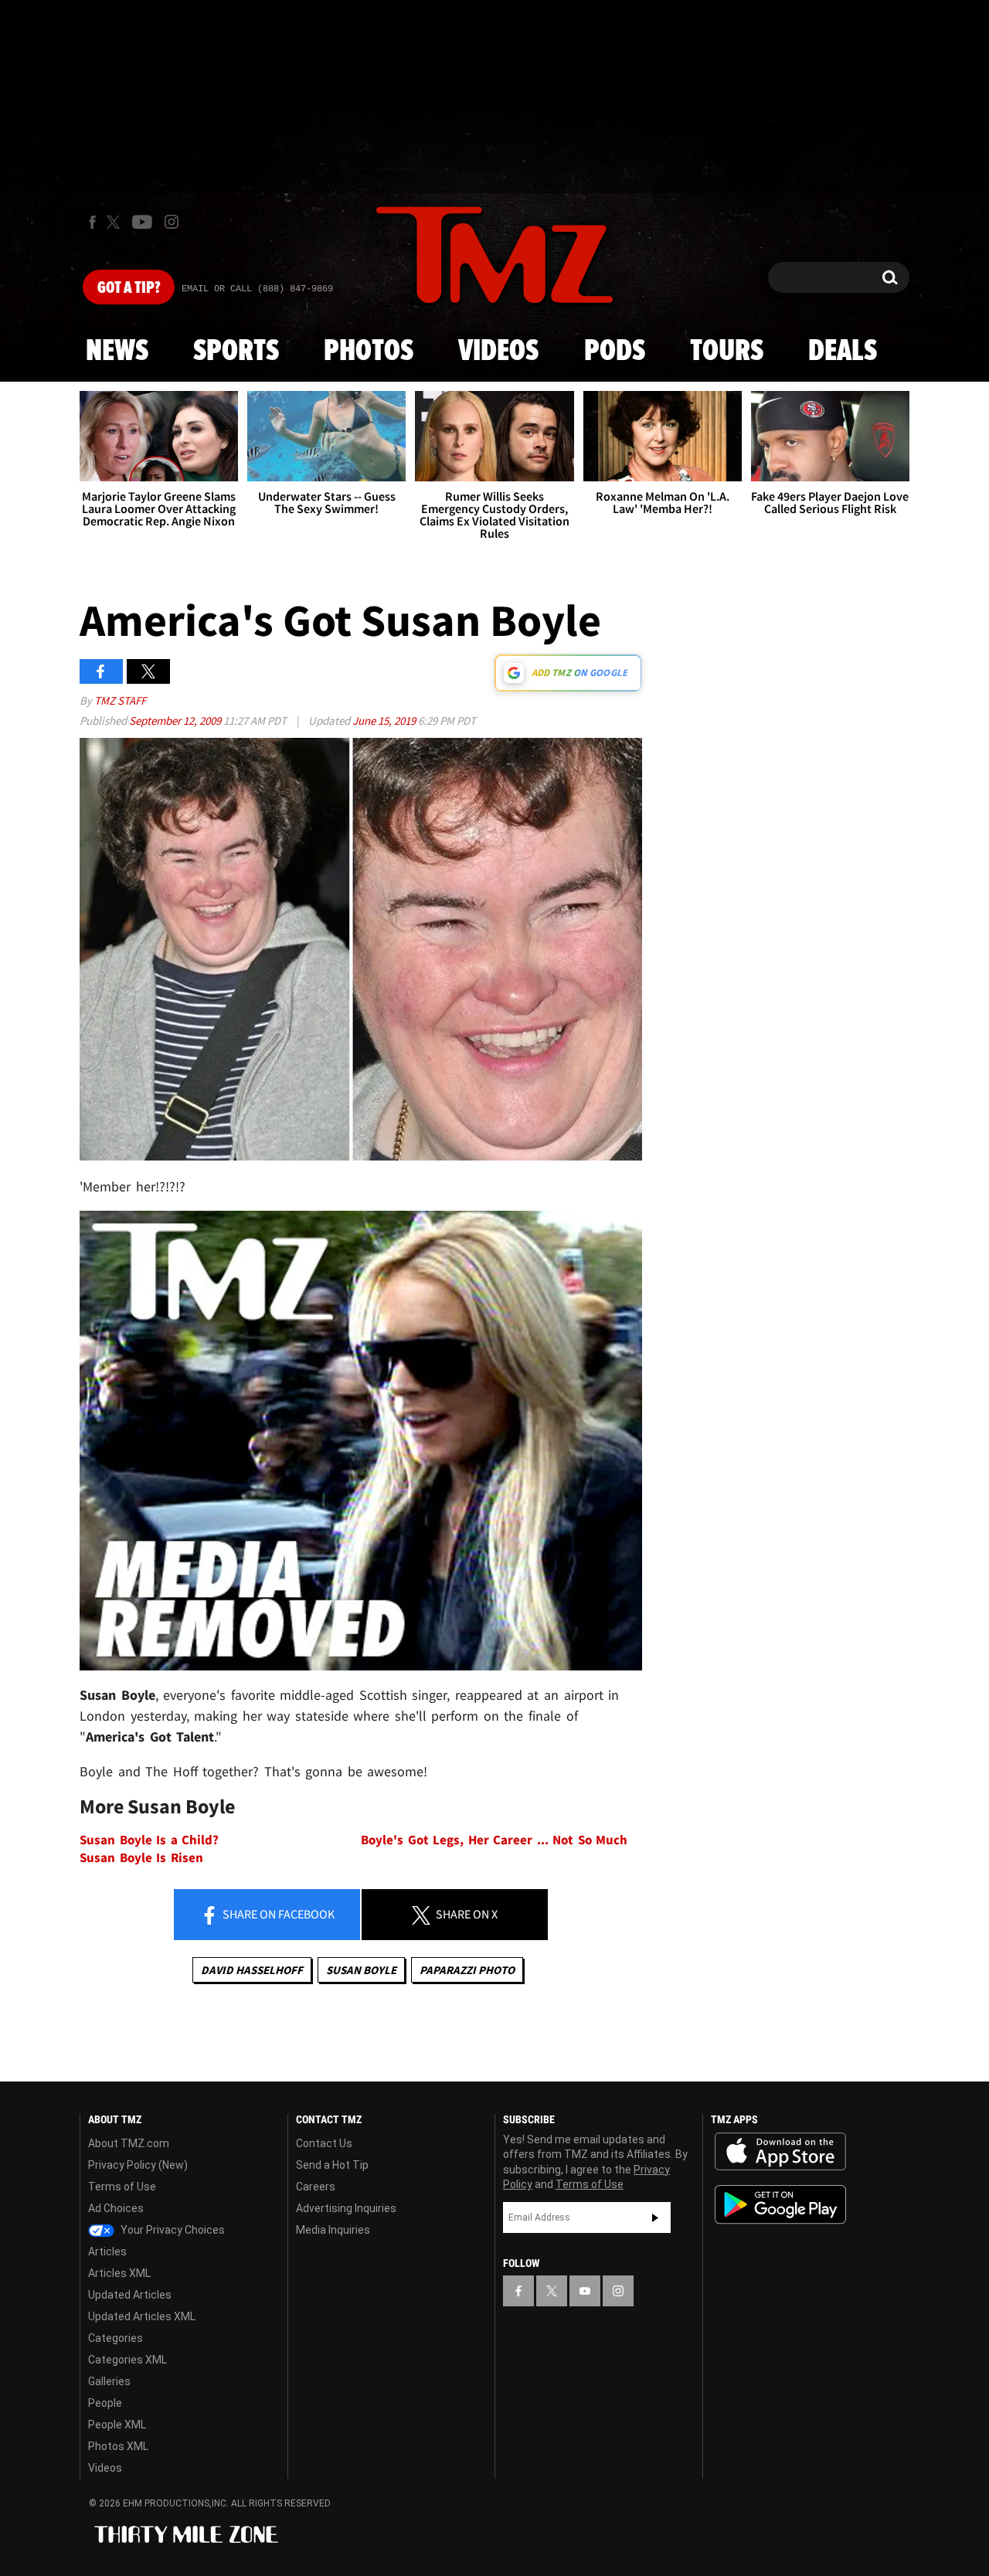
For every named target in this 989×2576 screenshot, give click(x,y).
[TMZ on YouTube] (585, 2291)
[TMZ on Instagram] (172, 222)
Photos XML (118, 2446)
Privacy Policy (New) (138, 2165)
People (105, 2403)
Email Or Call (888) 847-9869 (257, 289)
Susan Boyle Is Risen (141, 1858)
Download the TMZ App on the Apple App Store (780, 2152)
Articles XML (119, 2273)
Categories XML (127, 2360)
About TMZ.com (129, 2143)
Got (129, 288)
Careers (316, 2187)
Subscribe (655, 2217)
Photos (369, 352)
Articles (107, 2251)
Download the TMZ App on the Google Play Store (780, 2205)
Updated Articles (130, 2295)
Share (277, 1914)
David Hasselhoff (252, 1970)
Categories (116, 2338)
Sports (236, 352)
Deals (843, 352)
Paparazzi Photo (467, 1970)
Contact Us (324, 2143)
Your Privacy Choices (172, 2230)
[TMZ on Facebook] (92, 222)
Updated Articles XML (142, 2316)
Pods (615, 352)
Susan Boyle (361, 1970)
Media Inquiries (333, 2230)
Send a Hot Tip (332, 2165)
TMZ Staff (120, 700)
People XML (117, 2425)
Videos (498, 352)
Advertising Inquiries (346, 2208)
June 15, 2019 (385, 720)
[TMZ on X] (116, 222)
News (117, 352)
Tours (727, 352)
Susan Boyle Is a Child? (149, 1840)
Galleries (109, 2381)
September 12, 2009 (176, 720)
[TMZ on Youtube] (142, 222)
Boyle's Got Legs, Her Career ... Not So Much (494, 1840)
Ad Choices (116, 2208)
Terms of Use (122, 2187)
